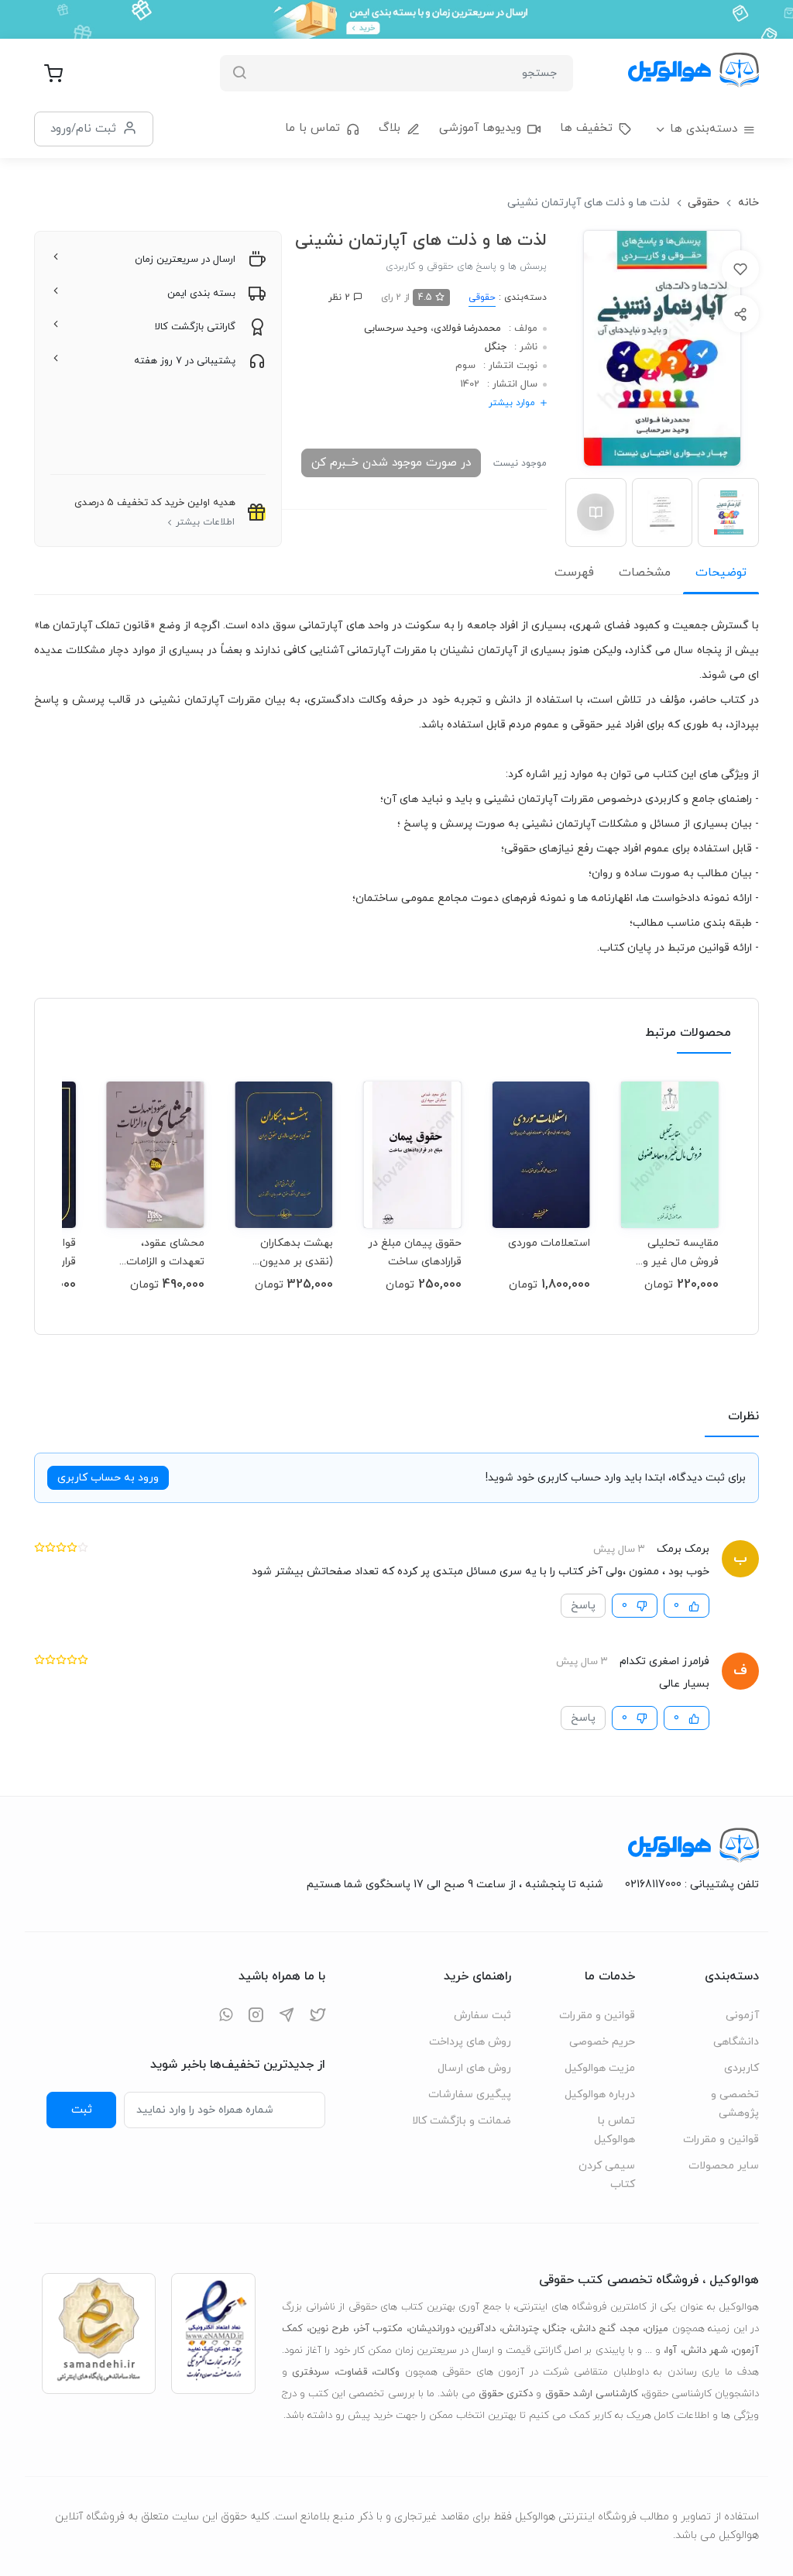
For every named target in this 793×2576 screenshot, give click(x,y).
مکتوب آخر (379, 2329)
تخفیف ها (586, 128)
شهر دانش (705, 2351)
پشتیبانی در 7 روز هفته (185, 361)
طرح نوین (330, 2329)
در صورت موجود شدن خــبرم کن (391, 463)
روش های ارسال (474, 2068)
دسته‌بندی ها (704, 129)
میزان (657, 2329)
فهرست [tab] (574, 573)
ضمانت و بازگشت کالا (462, 2121)
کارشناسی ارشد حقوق (592, 2394)
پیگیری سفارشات (470, 2095)
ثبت (82, 2110)
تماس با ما (312, 128)
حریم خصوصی (602, 2042)
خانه (748, 203)
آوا (671, 2351)
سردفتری (311, 2372)
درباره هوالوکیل (600, 2095)
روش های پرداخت (470, 2042)
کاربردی (742, 2068)
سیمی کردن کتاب (607, 2175)
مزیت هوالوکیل (600, 2068)
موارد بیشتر (512, 403)
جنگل (496, 347)
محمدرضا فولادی (467, 328)
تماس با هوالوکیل (614, 2130)
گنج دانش (594, 2329)
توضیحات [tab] (721, 573)
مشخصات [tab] (645, 573)
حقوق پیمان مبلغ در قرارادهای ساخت (415, 1252)
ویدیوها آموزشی (480, 128)
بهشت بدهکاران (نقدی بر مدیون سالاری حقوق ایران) (288, 1252)
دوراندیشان (432, 2329)
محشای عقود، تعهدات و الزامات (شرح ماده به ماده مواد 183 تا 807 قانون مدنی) (161, 1252)
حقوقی (704, 203)
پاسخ (583, 1606)
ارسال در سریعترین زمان (185, 260)
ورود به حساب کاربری (108, 1478)
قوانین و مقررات (721, 2139)
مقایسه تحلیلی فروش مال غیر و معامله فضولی (681, 1252)
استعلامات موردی (549, 1243)
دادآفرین (478, 2329)
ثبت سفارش (482, 2015)
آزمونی (742, 2015)
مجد (631, 2329)
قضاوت (352, 2372)
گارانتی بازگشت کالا (195, 327)
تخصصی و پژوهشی (735, 2104)
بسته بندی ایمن (201, 294)
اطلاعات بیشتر (205, 522)
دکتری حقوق (506, 2394)
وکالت (387, 2372)
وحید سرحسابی (396, 328)
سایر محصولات (724, 2166)
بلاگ (390, 128)
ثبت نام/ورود (83, 129)
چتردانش (520, 2329)
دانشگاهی (736, 2042)
